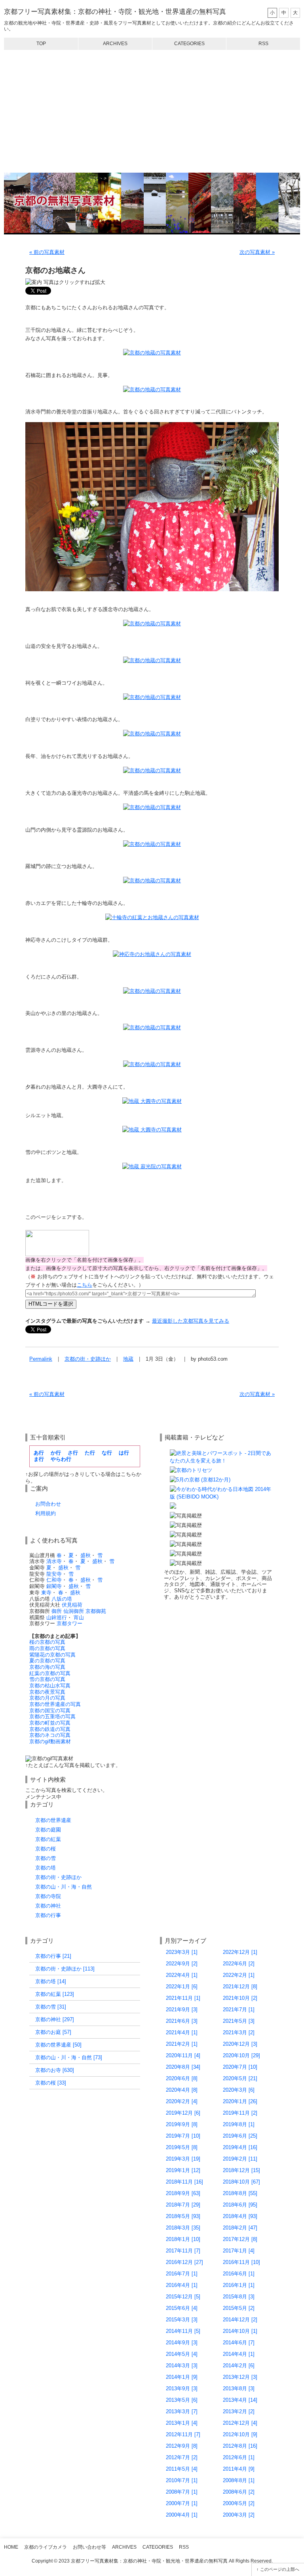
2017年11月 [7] (183, 2251)
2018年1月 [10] (183, 2239)
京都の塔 (46, 1868)
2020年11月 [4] (183, 2055)
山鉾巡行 (57, 1617)
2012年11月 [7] (183, 2434)
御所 (57, 1611)
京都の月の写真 (47, 1698)
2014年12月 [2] (240, 2320)
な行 (107, 1453)
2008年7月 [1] (182, 2492)
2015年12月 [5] (183, 2297)
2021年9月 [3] (182, 2010)
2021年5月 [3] (239, 2021)
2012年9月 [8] (182, 2446)
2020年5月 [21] (240, 2078)
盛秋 (85, 1555)
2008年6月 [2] (239, 2492)
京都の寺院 (48, 1896)
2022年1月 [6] (182, 1987)
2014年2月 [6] (239, 2366)
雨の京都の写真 (47, 1648)
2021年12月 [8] (240, 1987)
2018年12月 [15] (241, 2170)
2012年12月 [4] (240, 2423)
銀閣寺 (54, 1586)
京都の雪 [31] (51, 2007)
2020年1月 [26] (240, 2101)
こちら (85, 1285)
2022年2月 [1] (239, 1975)
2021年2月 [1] (182, 2044)
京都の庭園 (48, 1830)
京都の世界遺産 (53, 1820)
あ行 (39, 1453)
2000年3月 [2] (239, 2515)
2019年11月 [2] (240, 2113)
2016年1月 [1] (239, 2285)
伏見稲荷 (72, 1605)
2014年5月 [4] (182, 2354)
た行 (90, 1453)
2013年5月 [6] (182, 2400)
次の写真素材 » (257, 252)
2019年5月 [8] (182, 2147)
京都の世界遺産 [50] (58, 2045)
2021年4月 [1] (182, 2032)
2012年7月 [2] (182, 2457)
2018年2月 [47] (240, 2228)
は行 (124, 1453)
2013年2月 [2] (239, 2411)
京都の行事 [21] (53, 1956)
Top (41, 44)
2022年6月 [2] (239, 1964)
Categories (189, 44)
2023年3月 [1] (182, 1952)
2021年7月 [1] (239, 2010)
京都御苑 (96, 1611)
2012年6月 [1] (239, 2457)
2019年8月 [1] (239, 2124)
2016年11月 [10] (241, 2262)
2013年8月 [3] (239, 2388)
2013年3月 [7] (182, 2411)
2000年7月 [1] (182, 2503)
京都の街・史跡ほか (88, 1359)
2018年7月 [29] (183, 2205)
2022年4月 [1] (182, 1975)
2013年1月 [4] (182, 2423)
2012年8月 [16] (240, 2446)
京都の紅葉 (48, 1839)
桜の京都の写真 (47, 1642)
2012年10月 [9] (240, 2434)
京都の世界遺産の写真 (55, 1704)
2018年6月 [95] (240, 2205)
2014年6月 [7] (239, 2343)
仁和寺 (54, 1580)
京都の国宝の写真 (50, 1711)
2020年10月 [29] (241, 2055)
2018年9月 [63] (183, 2193)
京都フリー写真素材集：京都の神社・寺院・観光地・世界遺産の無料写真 (115, 12)
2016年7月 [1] (182, 2274)
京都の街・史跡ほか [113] (65, 1969)
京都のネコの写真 (50, 1735)
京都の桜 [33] (51, 2083)
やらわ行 (61, 1459)
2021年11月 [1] (183, 1998)
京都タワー (69, 1623)
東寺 (46, 1593)
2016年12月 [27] (184, 2262)
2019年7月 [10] (183, 2136)
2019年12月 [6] (183, 2113)
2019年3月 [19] (183, 2159)
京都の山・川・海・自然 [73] (69, 2057)
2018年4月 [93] (240, 2216)
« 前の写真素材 (47, 252)
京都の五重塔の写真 (52, 1716)
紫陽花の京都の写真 (52, 1655)
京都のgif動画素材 (50, 1741)
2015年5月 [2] (239, 2308)
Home (11, 2547)
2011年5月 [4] (182, 2469)
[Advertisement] (152, 111)
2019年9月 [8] (182, 2124)
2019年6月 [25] (240, 2136)
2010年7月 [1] (182, 2480)
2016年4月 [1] (182, 2285)
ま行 (39, 1459)
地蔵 (128, 1359)
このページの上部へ (280, 2569)
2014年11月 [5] (183, 2331)
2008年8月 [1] (239, 2480)
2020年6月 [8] (182, 2078)
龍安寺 (54, 1574)
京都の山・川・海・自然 (64, 1887)
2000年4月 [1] (182, 2515)
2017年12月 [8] (240, 2239)
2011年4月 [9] (239, 2469)
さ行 (73, 1453)
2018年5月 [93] (183, 2216)
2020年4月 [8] (182, 2090)
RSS (263, 44)
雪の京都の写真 (47, 1679)
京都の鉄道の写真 (50, 1729)
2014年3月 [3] (182, 2366)
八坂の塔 (62, 1599)
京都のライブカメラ (46, 2547)
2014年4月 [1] (239, 2354)
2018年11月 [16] (184, 2182)
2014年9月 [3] (182, 2343)
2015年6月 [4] (182, 2308)
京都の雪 (46, 1858)
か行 (56, 1453)
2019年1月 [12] (183, 2170)
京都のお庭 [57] (53, 2032)
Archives (115, 44)
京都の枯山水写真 (50, 1686)
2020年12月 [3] (240, 2044)
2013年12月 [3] (240, 2377)
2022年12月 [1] (240, 1952)
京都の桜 (46, 1849)
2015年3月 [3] (182, 2320)
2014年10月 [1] (240, 2331)
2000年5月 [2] (239, 2503)
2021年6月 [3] (182, 2021)
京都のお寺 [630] (55, 2070)
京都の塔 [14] (51, 1981)
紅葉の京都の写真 (50, 1673)
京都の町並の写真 (50, 1723)
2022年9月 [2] (182, 1964)
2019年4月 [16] (240, 2147)
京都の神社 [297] (55, 2019)
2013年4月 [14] (240, 2400)
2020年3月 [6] (239, 2090)
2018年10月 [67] (241, 2182)
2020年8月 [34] (183, 2067)
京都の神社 (48, 1906)
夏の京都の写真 (47, 1661)
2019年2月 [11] (240, 2159)
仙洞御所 (74, 1611)
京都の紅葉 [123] (55, 1994)
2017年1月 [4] (239, 2251)
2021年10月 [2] (240, 1998)
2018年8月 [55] (240, 2193)
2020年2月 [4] (182, 2101)
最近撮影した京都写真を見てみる (191, 1321)
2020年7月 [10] (240, 2067)
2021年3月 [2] (239, 2032)
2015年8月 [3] (239, 2297)
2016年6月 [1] (239, 2274)
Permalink (41, 1359)
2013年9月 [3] (182, 2388)
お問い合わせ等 (89, 2547)
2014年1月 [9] (182, 2377)
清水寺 (54, 1561)
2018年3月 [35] (183, 2228)
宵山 (79, 1617)
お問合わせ (48, 1504)
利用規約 (46, 1513)
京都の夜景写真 (47, 1692)
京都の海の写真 (47, 1667)
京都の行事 (48, 1915)
